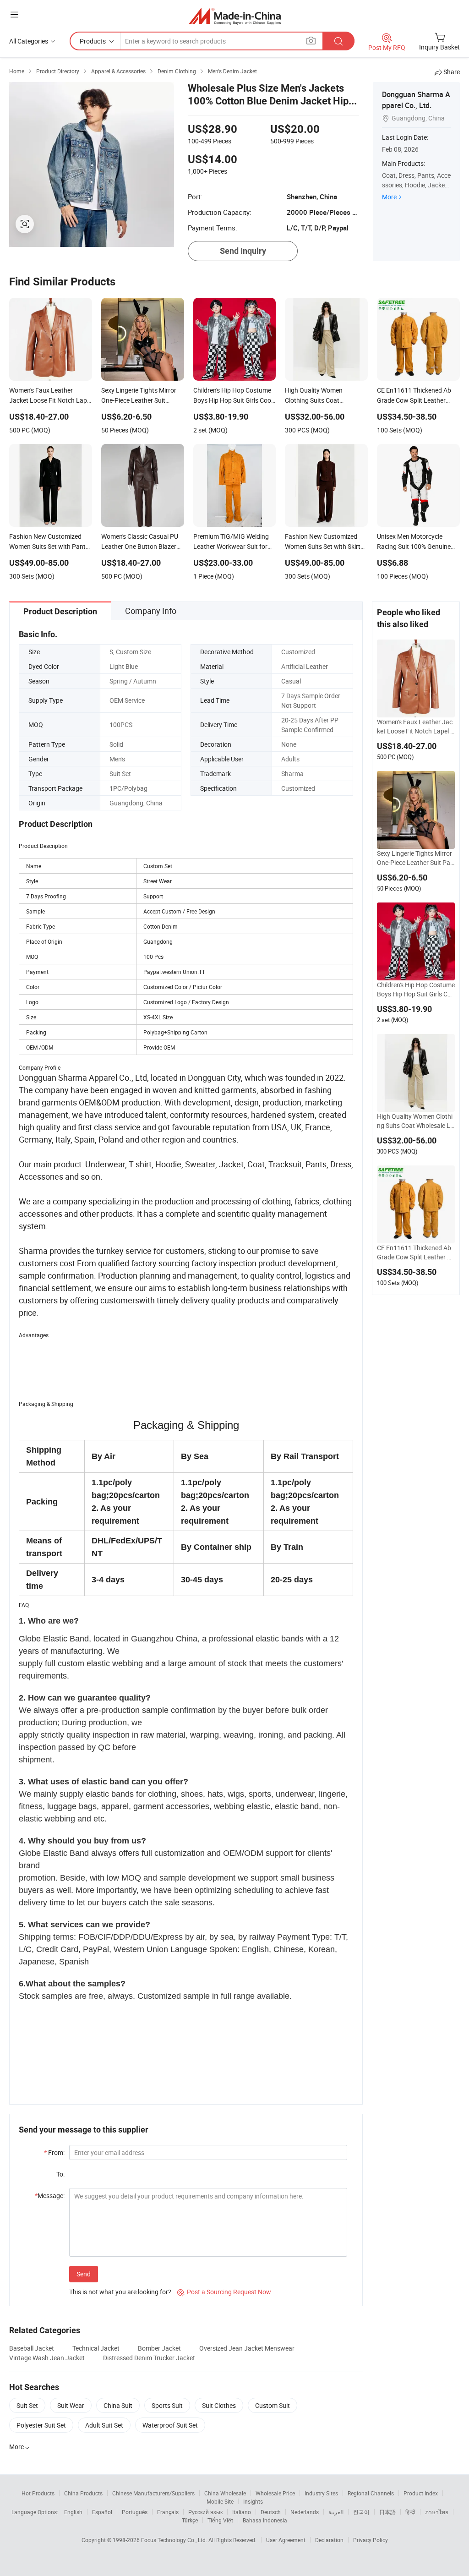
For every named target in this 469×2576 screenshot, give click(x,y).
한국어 (361, 2512)
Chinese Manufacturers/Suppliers (153, 2493)
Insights (253, 2501)
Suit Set (27, 2405)
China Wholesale (225, 2493)
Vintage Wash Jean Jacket (47, 2358)
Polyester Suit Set (41, 2425)
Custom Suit (273, 2405)
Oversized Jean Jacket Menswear (247, 2348)
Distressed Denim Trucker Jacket (149, 2358)
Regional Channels (371, 2493)
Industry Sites (321, 2493)
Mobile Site (220, 2501)
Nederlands (305, 2512)
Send (84, 2274)
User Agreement (286, 2540)
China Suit (118, 2405)
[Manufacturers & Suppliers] (235, 16)
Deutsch (271, 2512)
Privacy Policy (371, 2540)
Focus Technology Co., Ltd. (175, 2540)
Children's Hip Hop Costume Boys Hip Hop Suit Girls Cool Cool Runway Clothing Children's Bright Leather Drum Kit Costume (416, 990)
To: (60, 2174)
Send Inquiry (243, 251)
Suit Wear (71, 2405)
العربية (336, 2512)
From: (54, 2152)
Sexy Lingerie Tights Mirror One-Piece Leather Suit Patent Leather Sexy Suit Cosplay (415, 858)
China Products (83, 2493)
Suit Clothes (219, 2405)
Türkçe (190, 2520)
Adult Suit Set (104, 2425)
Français (168, 2512)
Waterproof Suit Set (170, 2425)
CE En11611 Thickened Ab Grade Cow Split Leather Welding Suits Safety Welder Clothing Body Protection (415, 1252)
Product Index (421, 2493)
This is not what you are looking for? (120, 2292)
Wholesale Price (275, 2493)
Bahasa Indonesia (265, 2520)
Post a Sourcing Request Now (224, 2292)
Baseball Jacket (32, 2348)
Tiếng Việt (220, 2520)
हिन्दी (410, 2512)
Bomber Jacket (159, 2348)
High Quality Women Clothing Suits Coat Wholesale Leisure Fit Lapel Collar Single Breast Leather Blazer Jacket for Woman (416, 1121)
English (73, 2512)
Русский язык (205, 2512)
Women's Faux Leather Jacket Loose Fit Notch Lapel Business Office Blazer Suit (416, 727)
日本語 (387, 2512)
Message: (50, 2196)
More (389, 197)
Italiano (242, 2512)
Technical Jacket (96, 2348)
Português (135, 2512)
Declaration (329, 2540)
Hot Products (38, 2493)
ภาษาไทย (437, 2512)
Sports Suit (167, 2405)
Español (102, 2512)
